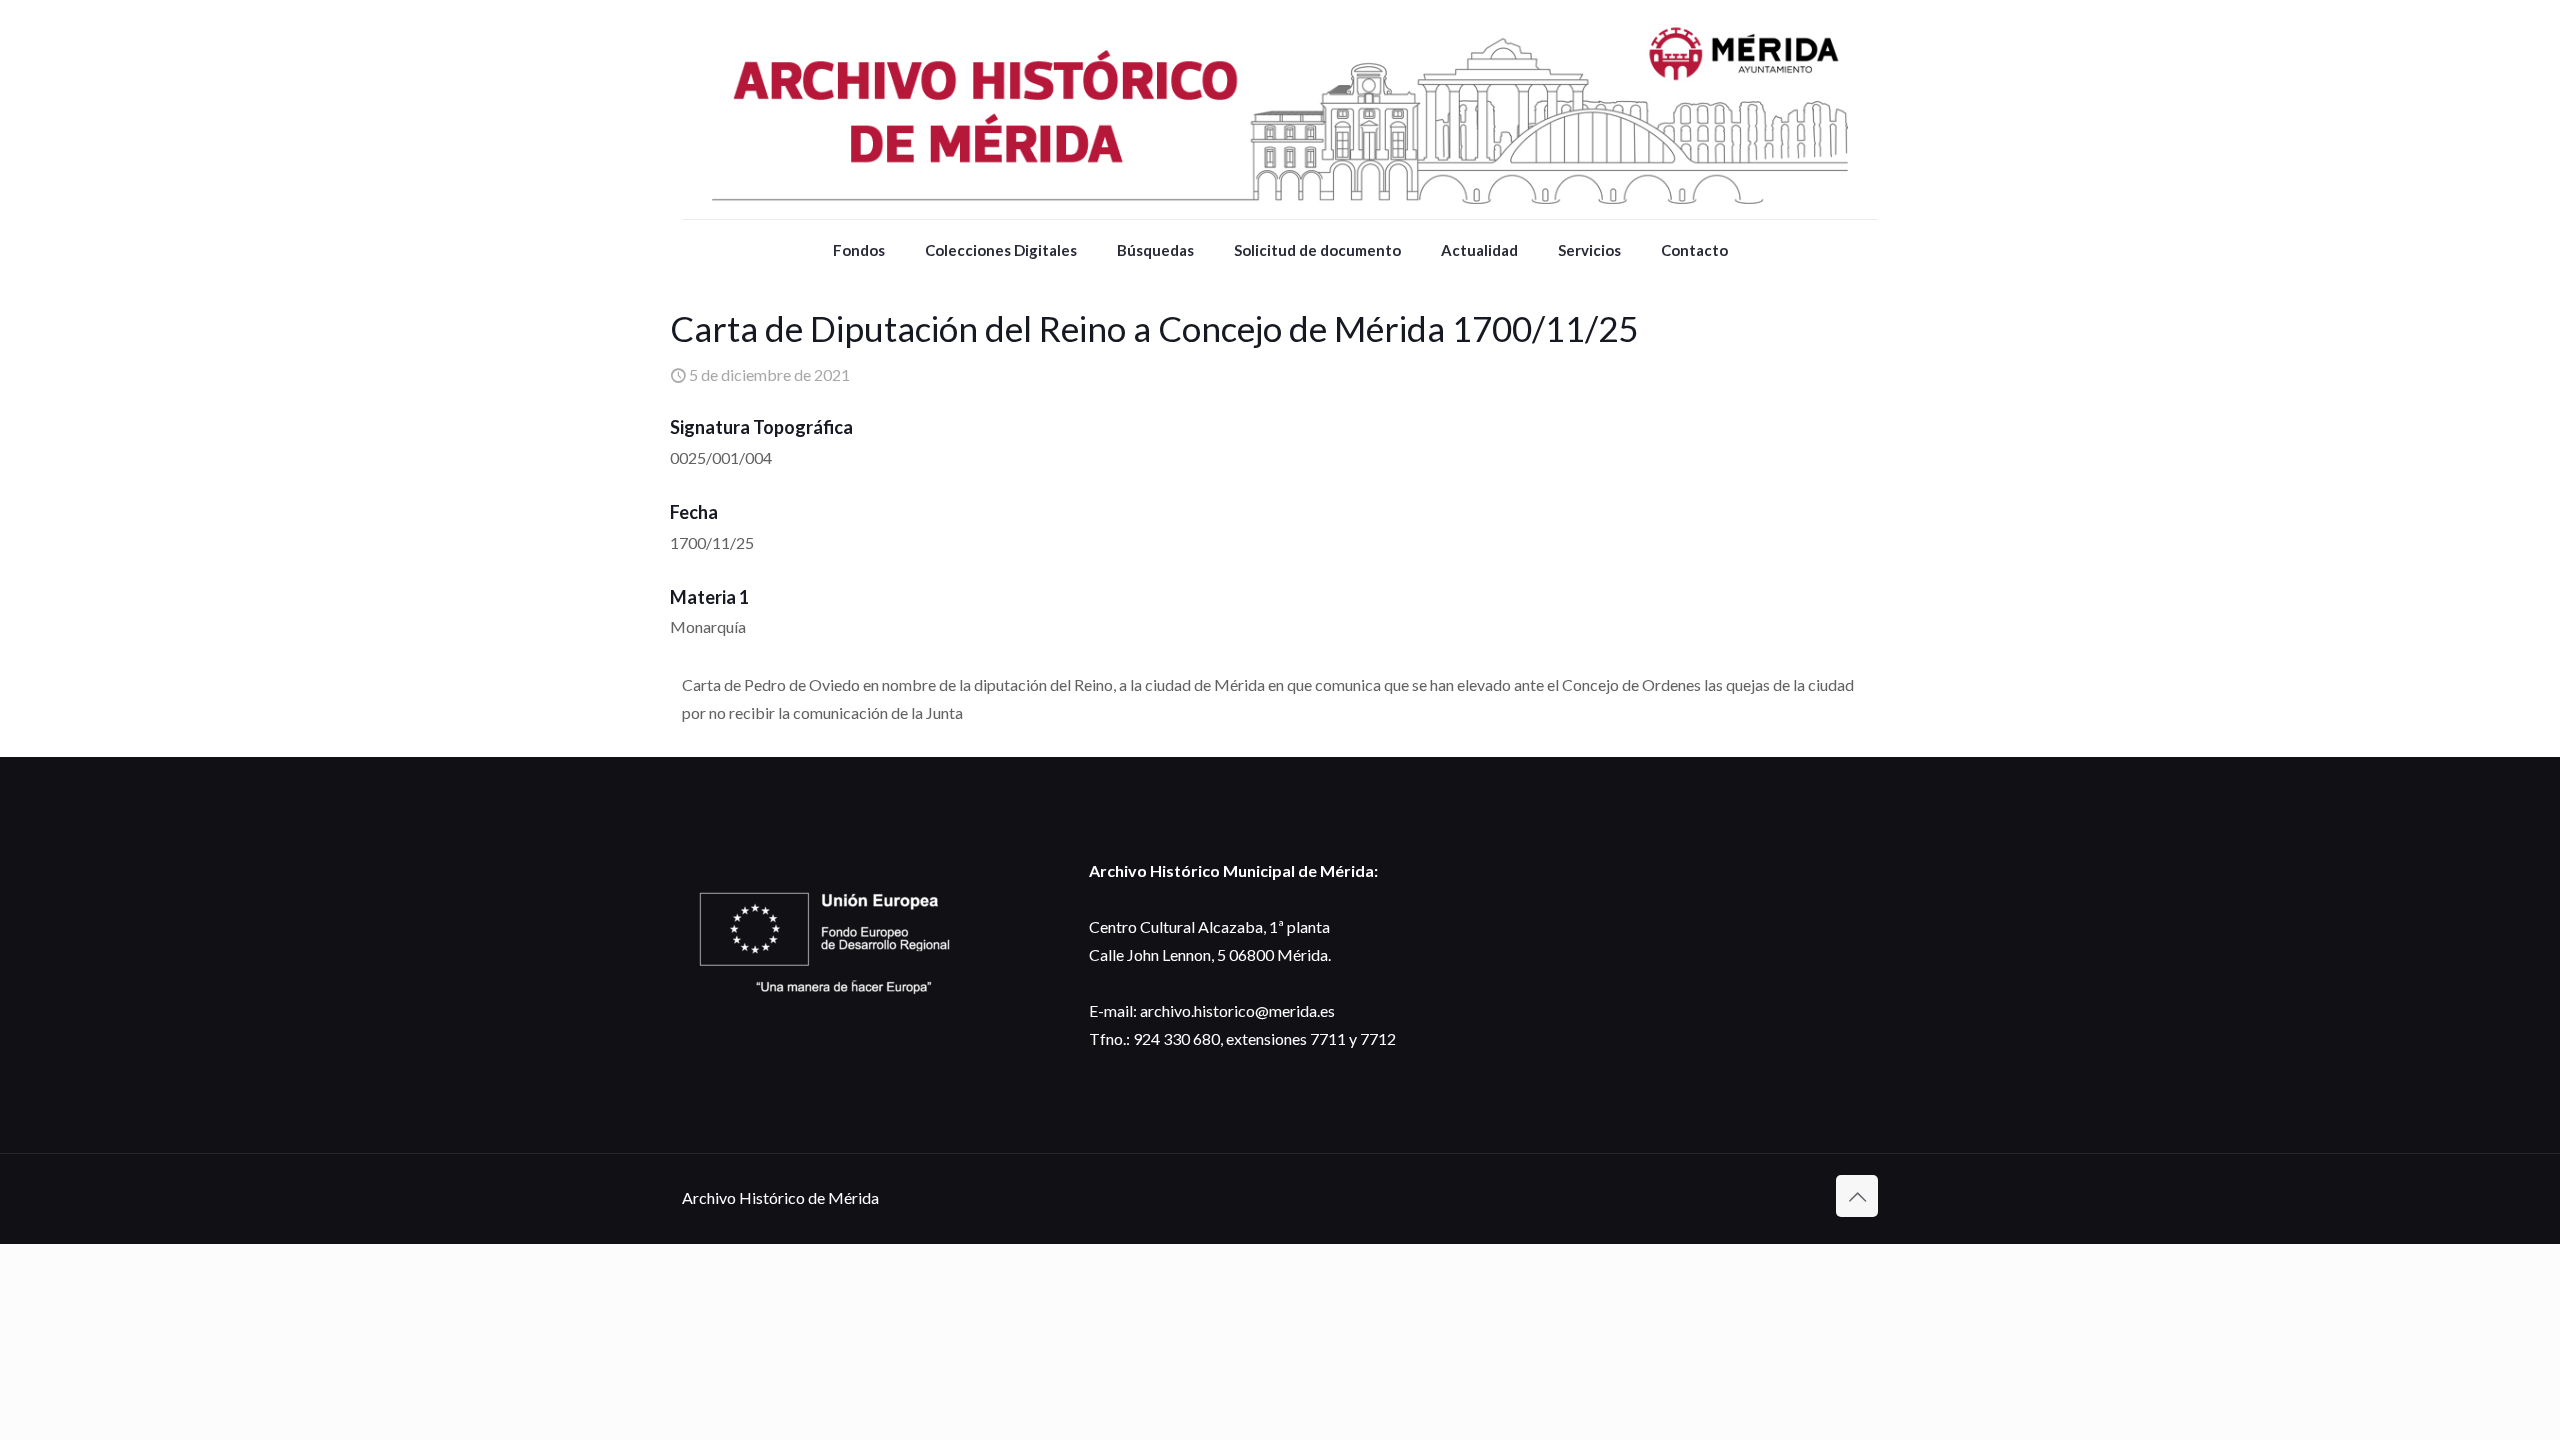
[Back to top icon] (1857, 1196)
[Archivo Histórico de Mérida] (1280, 109)
